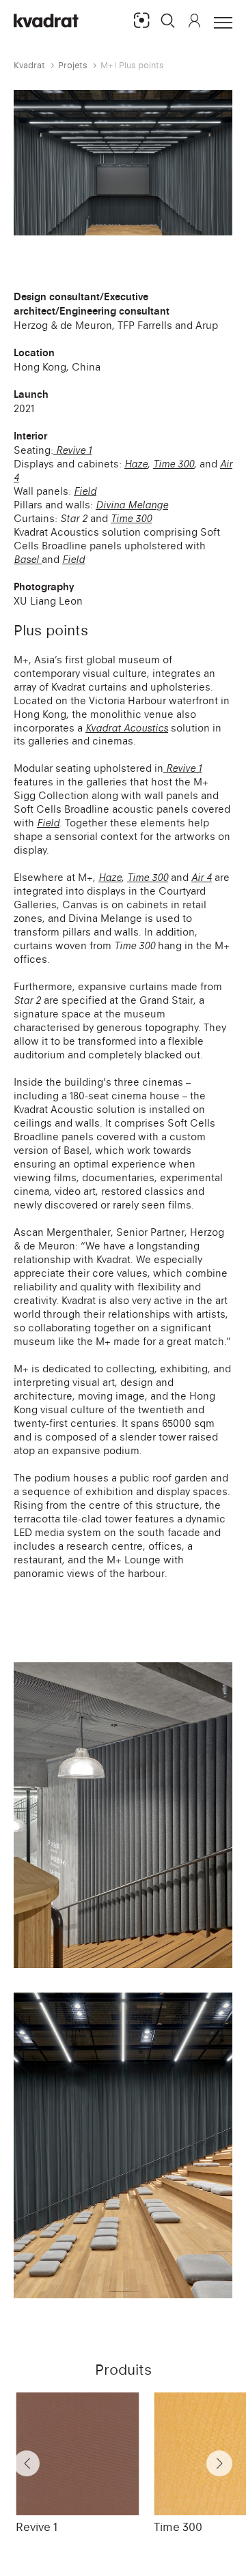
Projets (73, 65)
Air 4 (202, 877)
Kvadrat (29, 65)
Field (48, 823)
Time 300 (178, 2527)
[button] (168, 20)
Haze (136, 464)
